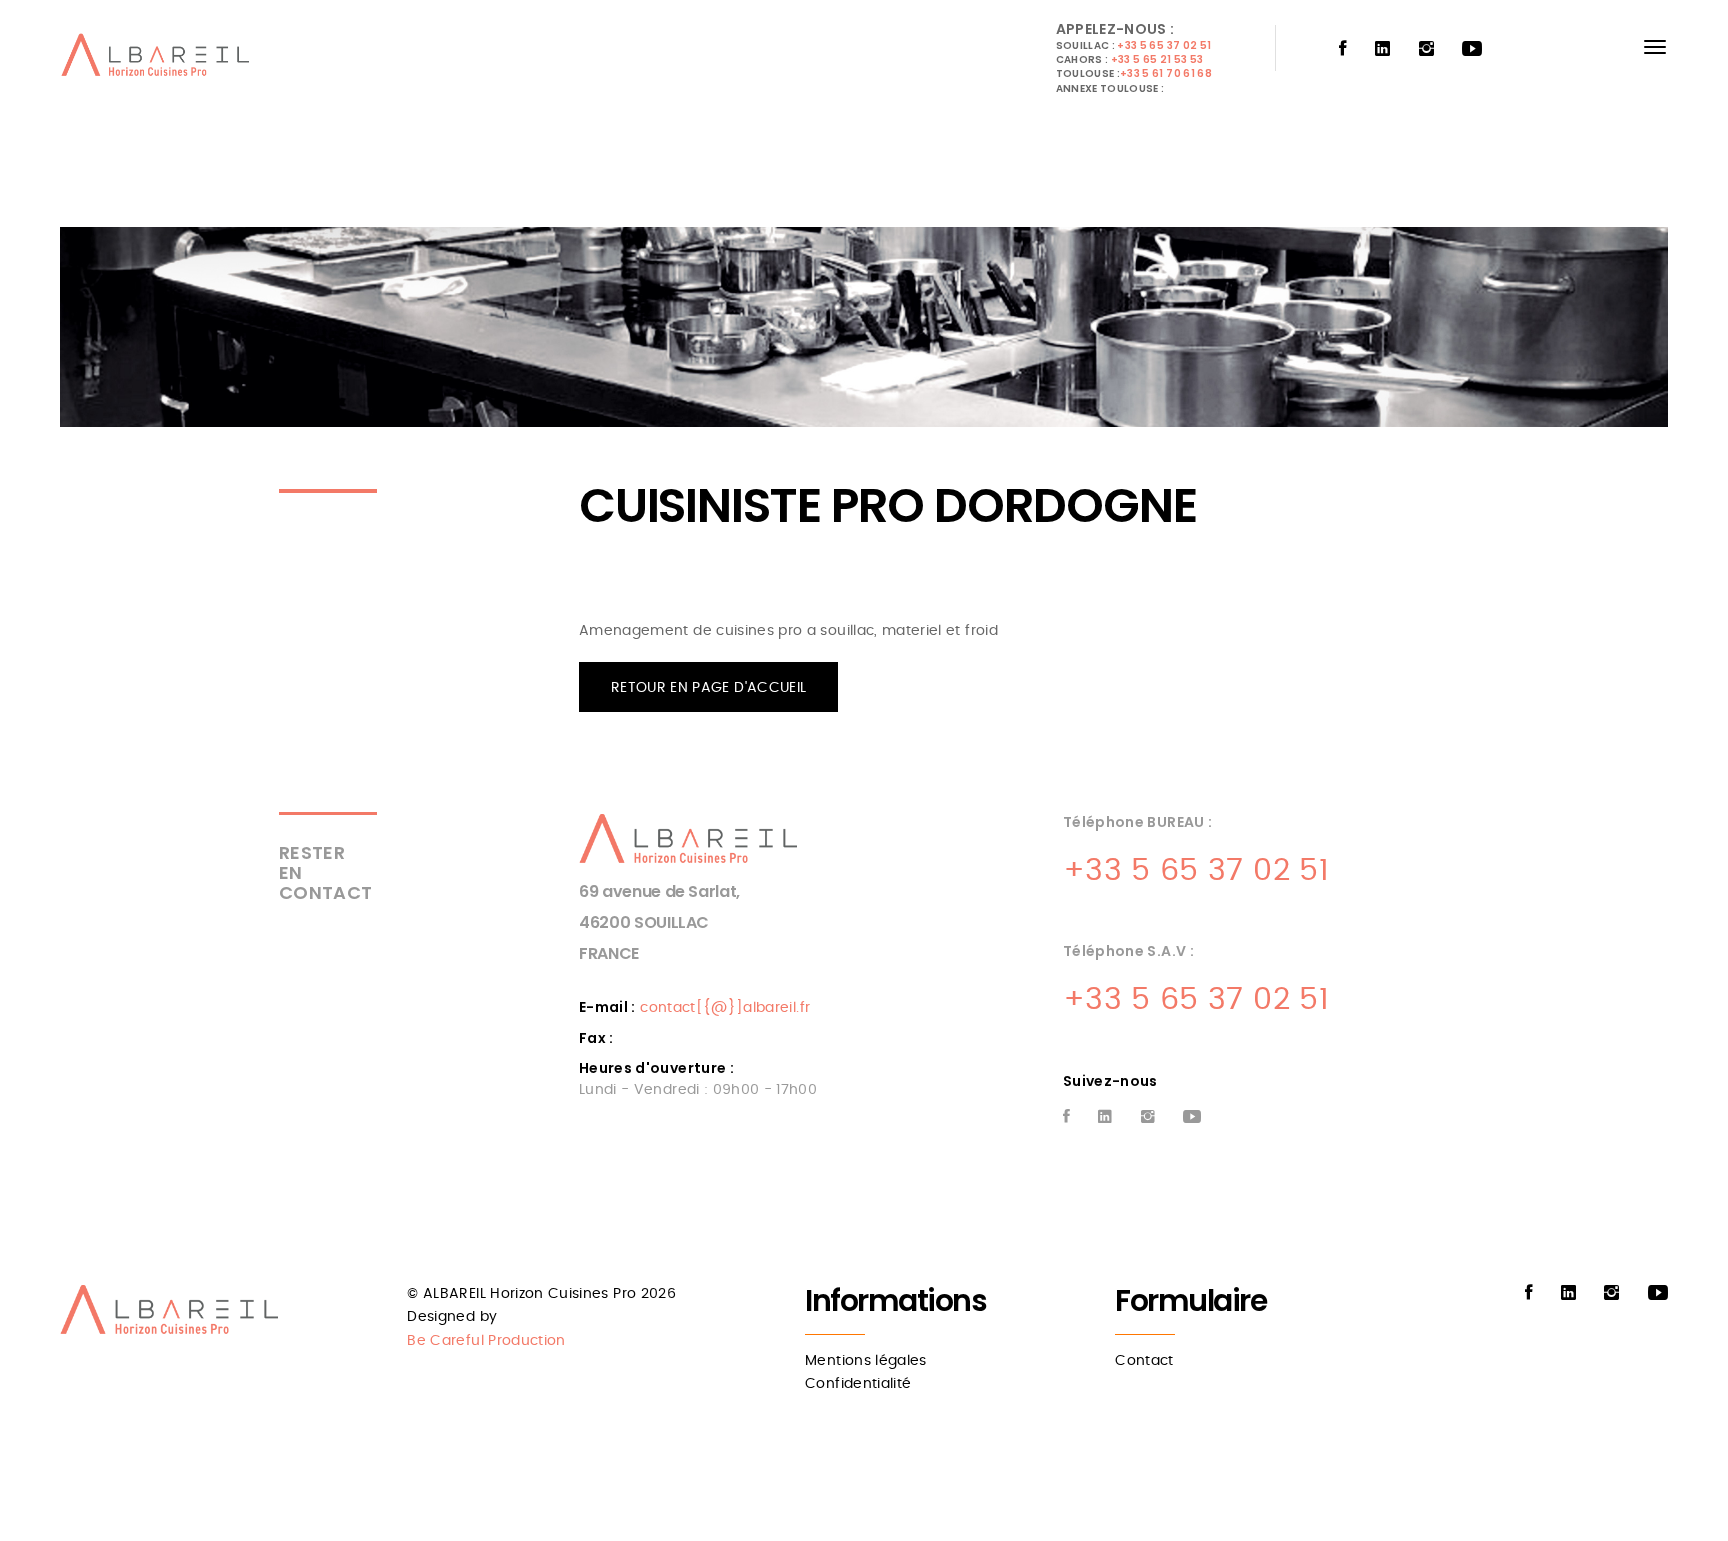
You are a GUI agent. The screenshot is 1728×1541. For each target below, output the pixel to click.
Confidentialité (858, 1384)
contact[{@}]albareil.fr (725, 1008)
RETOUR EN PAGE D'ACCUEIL (708, 688)
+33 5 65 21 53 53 (1157, 59)
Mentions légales (866, 1361)
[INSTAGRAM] (1426, 49)
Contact (1144, 1361)
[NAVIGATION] (1655, 47)
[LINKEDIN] (1382, 49)
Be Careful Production (486, 1341)
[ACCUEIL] (159, 60)
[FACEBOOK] (1343, 49)
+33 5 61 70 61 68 (1166, 73)
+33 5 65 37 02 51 (1164, 45)
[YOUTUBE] (1472, 49)
